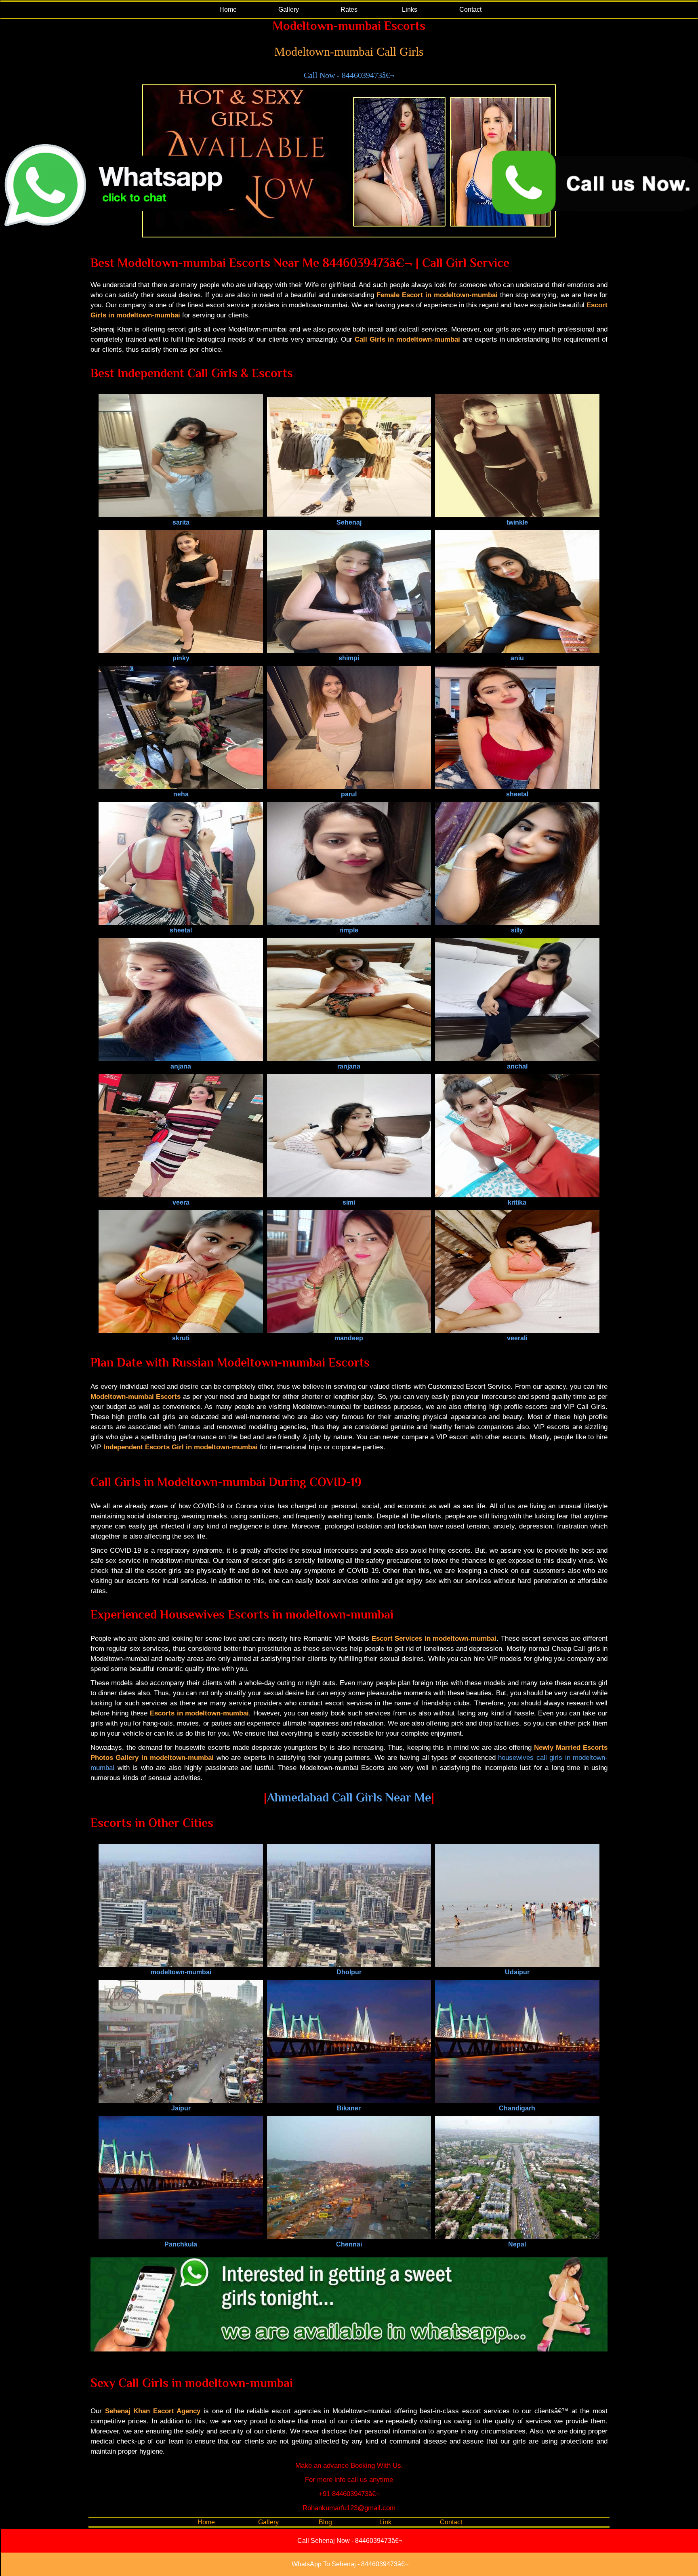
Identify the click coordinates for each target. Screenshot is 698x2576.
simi (349, 1202)
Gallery (289, 9)
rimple (349, 930)
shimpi (349, 658)
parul (349, 794)
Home (228, 9)
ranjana (349, 1066)
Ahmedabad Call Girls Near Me (349, 1797)
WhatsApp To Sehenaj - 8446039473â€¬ (350, 2564)
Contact (470, 9)
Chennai (349, 2244)
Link (385, 2522)
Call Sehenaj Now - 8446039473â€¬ (350, 2541)
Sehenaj (349, 522)
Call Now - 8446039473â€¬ (349, 75)
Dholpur (349, 1972)
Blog (325, 2522)
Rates (349, 9)
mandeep (349, 1338)
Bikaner (349, 2108)
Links (410, 9)
